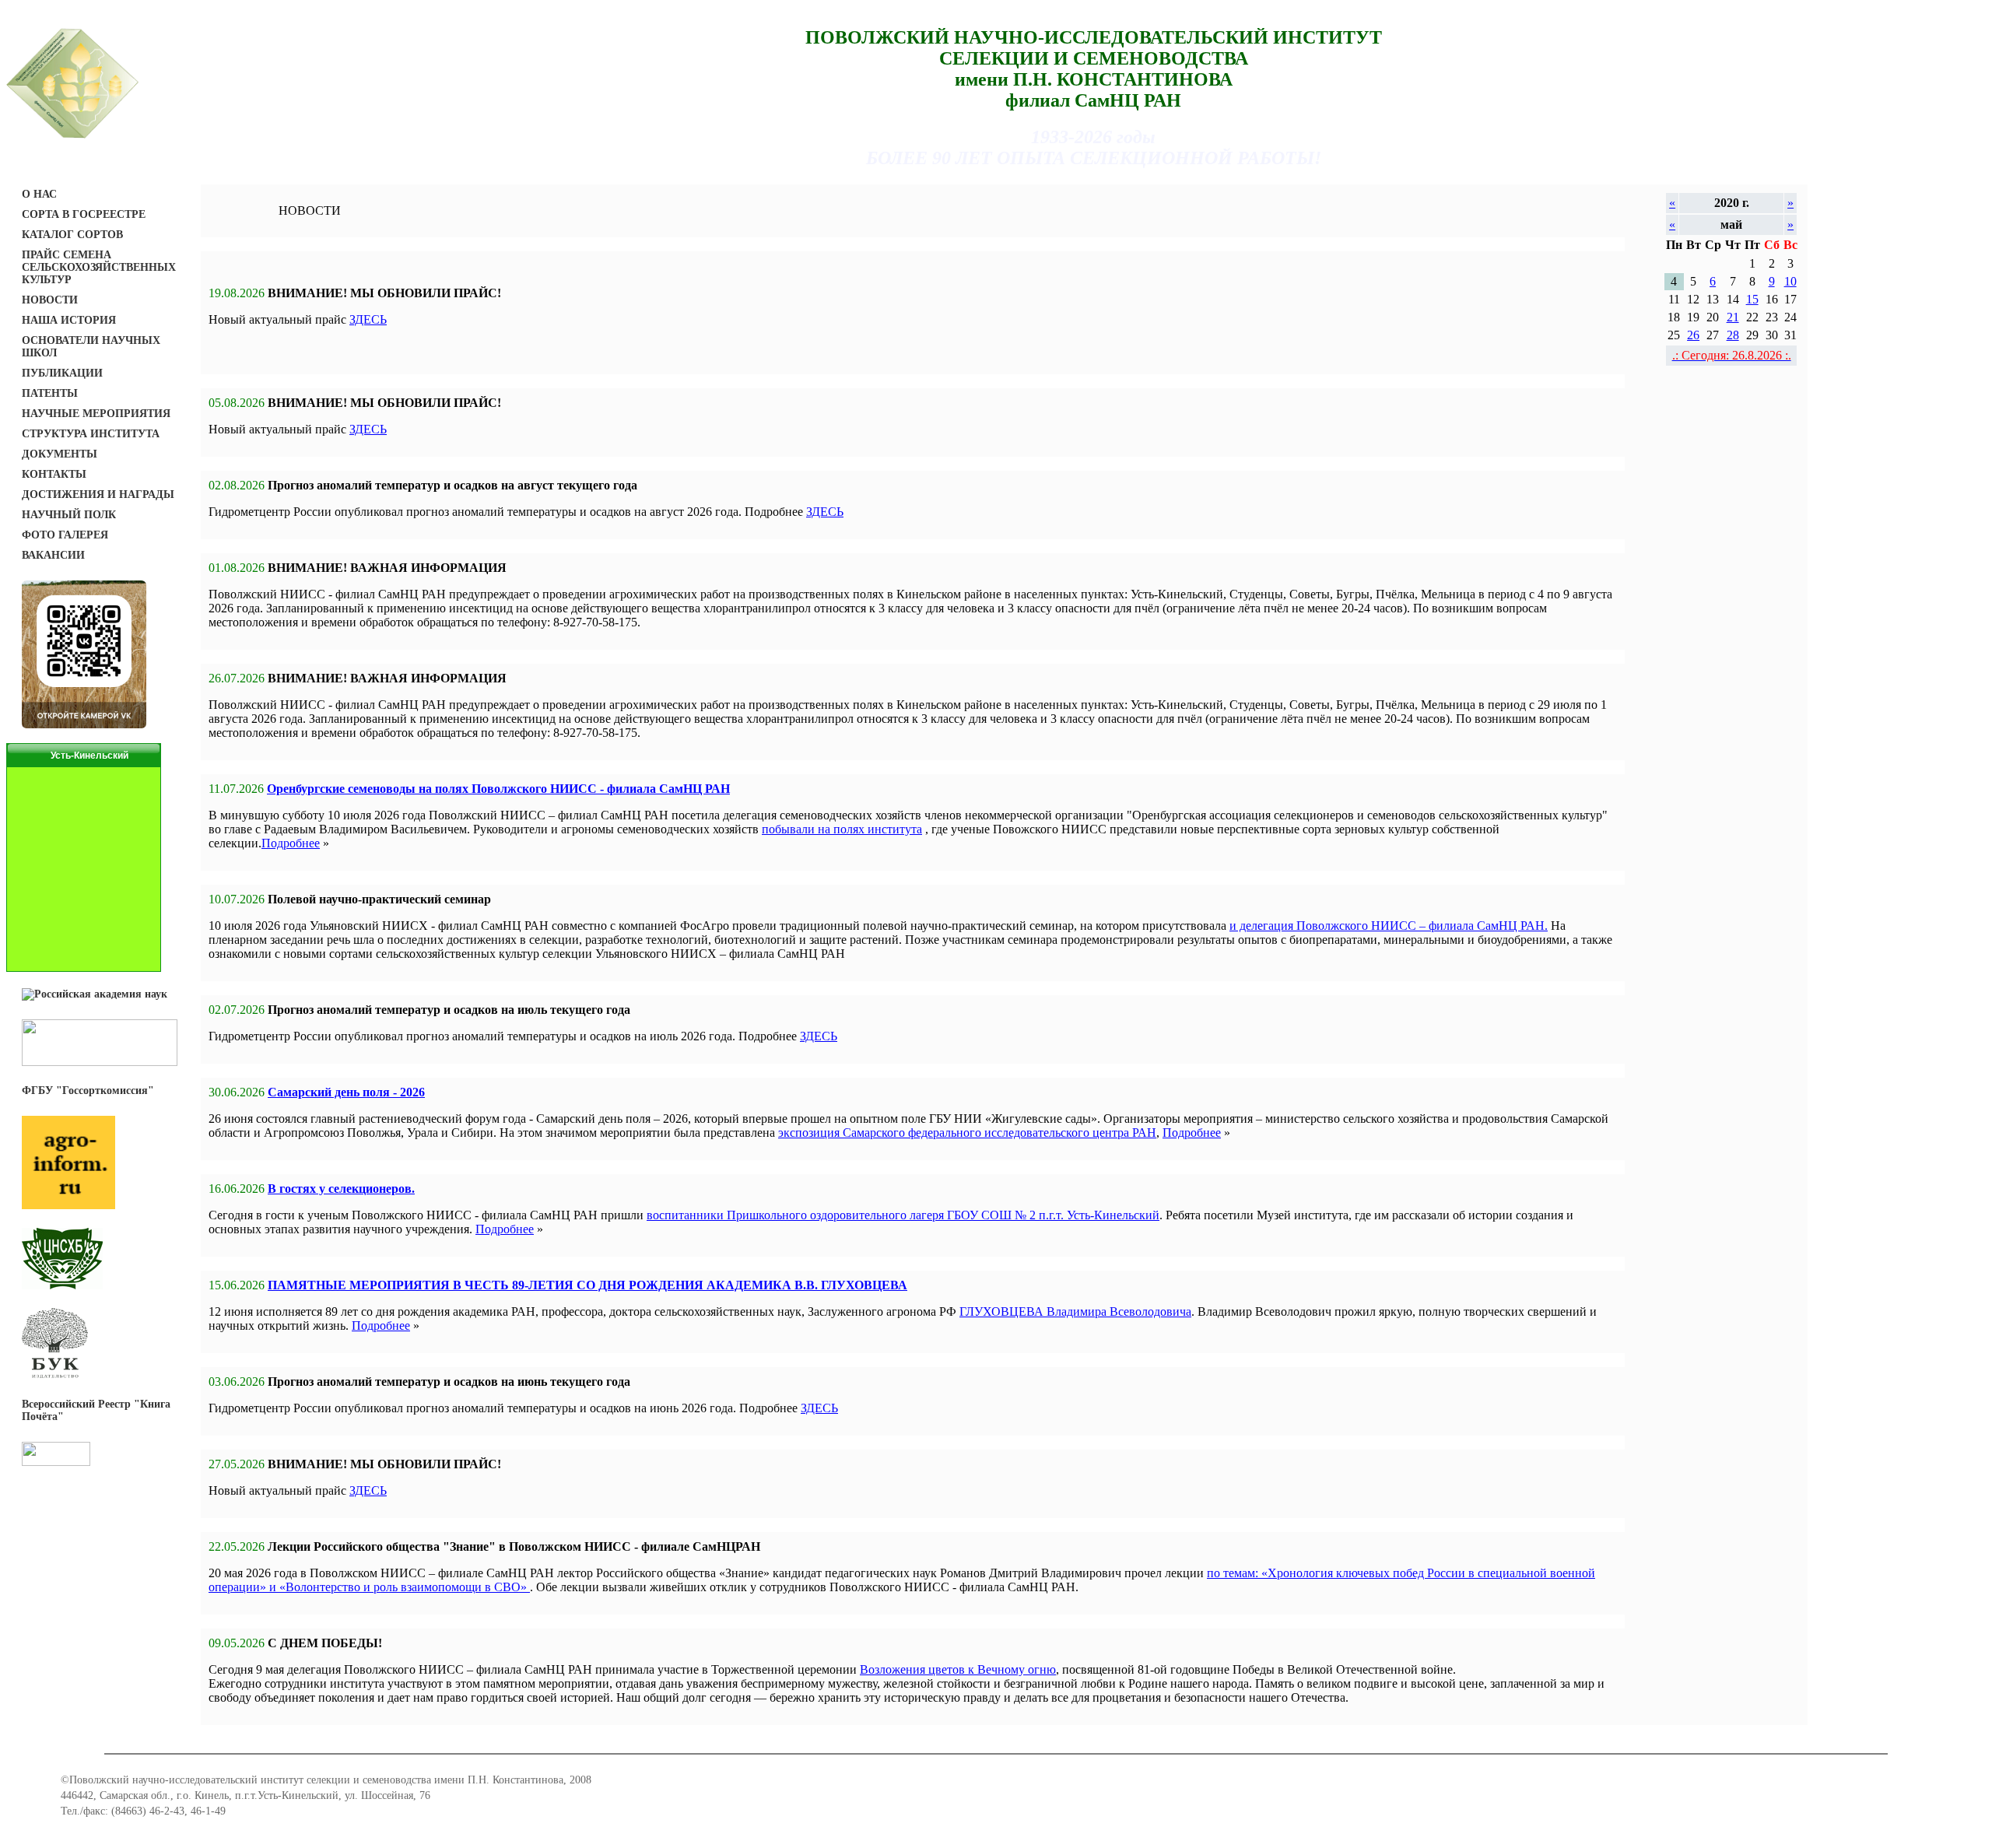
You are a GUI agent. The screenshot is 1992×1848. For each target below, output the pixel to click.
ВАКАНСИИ (53, 555)
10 (1790, 281)
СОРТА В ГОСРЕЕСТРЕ (84, 214)
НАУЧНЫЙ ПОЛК (69, 515)
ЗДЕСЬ (368, 319)
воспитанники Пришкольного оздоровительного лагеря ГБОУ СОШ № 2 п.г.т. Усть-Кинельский (903, 1215)
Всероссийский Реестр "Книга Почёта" (96, 1410)
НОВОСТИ (50, 300)
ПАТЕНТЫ (50, 393)
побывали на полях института (842, 829)
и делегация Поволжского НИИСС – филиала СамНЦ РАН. (1389, 926)
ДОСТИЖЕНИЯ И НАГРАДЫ (98, 494)
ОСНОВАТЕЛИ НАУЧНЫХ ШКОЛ (91, 347)
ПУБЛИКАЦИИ (62, 373)
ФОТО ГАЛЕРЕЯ (65, 535)
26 (1693, 335)
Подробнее (291, 843)
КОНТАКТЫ (54, 474)
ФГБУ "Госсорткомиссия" (88, 1091)
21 (1733, 317)
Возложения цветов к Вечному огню (958, 1669)
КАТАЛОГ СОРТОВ (72, 235)
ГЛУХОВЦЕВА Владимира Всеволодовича (1075, 1311)
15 (1752, 299)
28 (1733, 335)
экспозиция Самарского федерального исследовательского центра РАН (967, 1133)
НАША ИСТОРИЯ (69, 320)
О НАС (39, 194)
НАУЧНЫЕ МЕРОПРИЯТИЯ (96, 414)
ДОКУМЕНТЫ (60, 454)
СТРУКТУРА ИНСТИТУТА (91, 434)
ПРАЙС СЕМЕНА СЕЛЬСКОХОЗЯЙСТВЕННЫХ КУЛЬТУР (99, 267)
